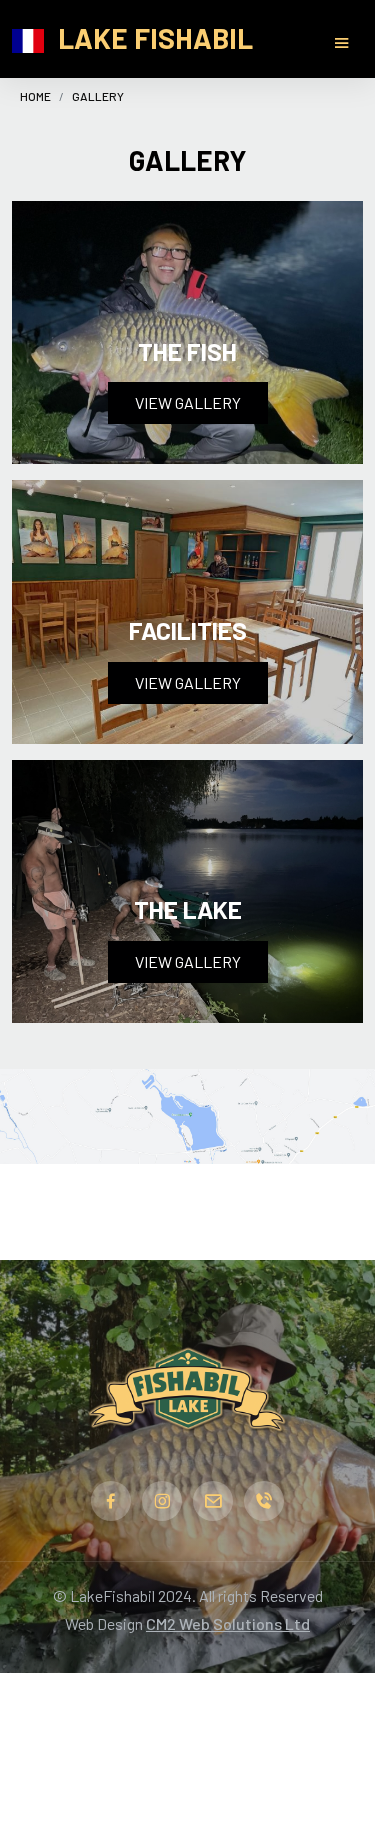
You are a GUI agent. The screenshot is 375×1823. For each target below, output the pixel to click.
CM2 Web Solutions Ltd (228, 1623)
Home (35, 96)
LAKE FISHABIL (155, 38)
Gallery (98, 96)
